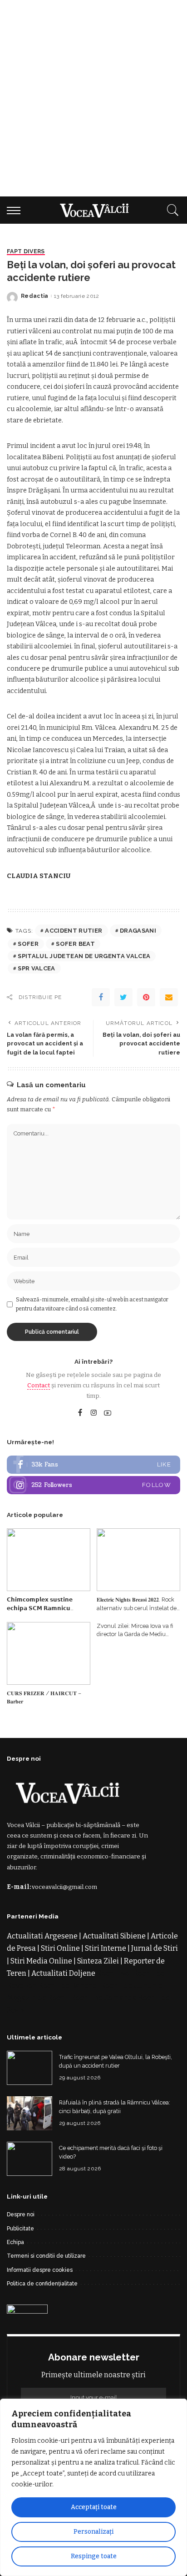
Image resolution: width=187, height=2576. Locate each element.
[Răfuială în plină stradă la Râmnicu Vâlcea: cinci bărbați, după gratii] (30, 2113)
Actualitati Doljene (63, 1973)
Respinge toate (94, 2556)
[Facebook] (101, 997)
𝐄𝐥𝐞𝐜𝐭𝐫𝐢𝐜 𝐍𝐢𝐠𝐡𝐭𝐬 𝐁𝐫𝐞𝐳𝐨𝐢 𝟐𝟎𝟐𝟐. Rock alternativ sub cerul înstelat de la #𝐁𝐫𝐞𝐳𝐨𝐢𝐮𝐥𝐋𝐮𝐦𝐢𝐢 (137, 1608)
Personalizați (93, 2532)
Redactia (35, 296)
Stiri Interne (106, 1948)
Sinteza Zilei (98, 1961)
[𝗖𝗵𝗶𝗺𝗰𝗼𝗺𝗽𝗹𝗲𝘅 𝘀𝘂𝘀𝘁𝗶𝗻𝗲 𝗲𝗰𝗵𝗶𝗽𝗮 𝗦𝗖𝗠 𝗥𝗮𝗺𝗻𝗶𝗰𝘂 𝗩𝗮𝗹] (49, 1560)
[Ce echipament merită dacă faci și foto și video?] (30, 2159)
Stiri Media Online (41, 1961)
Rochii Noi (114, 1973)
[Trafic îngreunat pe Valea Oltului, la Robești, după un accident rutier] (30, 2068)
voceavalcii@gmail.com (64, 1887)
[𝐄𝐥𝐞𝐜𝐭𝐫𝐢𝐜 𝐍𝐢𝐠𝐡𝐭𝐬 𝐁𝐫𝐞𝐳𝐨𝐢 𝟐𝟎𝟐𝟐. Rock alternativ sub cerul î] (138, 1560)
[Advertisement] (93, 98)
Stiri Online (60, 1948)
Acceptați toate (94, 2507)
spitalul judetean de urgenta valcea (84, 956)
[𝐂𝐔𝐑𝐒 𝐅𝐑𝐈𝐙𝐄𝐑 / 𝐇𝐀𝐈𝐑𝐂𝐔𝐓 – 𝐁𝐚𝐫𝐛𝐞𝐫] (49, 1653)
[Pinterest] (146, 997)
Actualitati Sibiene (114, 1936)
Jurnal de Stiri (155, 1948)
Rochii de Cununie (132, 1986)
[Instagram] (94, 1413)
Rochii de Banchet (69, 1986)
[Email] (169, 997)
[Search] (171, 210)
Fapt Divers (26, 252)
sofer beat (75, 944)
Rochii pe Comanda (104, 1998)
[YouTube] (108, 1413)
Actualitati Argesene (42, 1936)
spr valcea (36, 968)
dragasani (138, 931)
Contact (39, 1385)
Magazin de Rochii (38, 1998)
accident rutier (74, 931)
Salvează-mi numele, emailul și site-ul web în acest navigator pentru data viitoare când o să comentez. (92, 1304)
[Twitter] (123, 997)
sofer (28, 944)
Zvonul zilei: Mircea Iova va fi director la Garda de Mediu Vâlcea (135, 1634)
